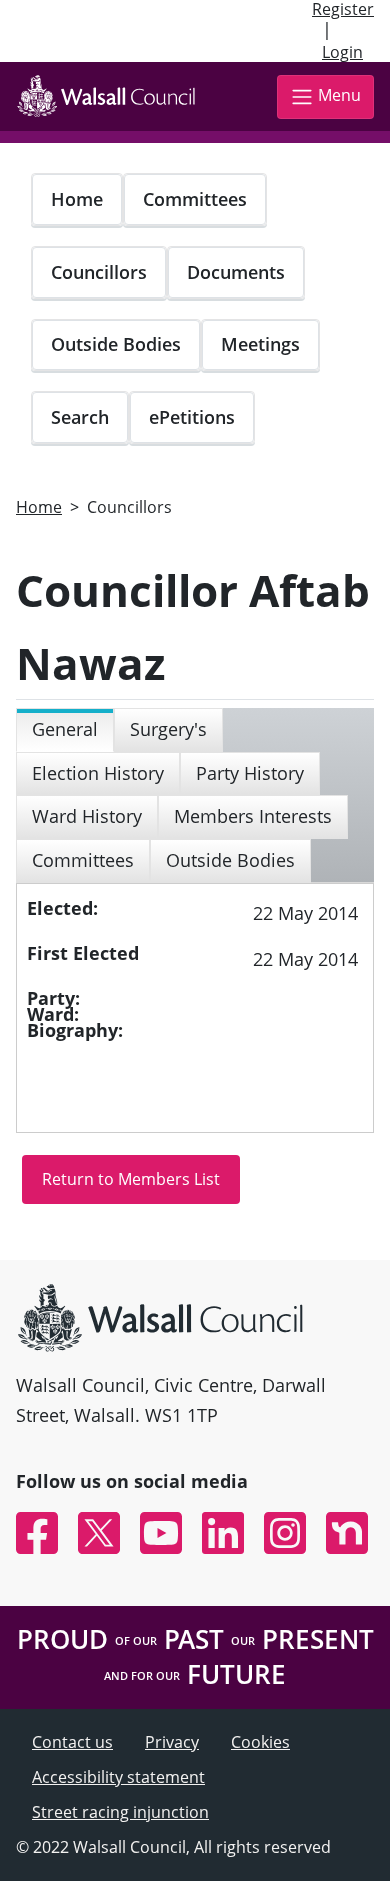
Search (80, 417)
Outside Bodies (116, 344)
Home (77, 199)
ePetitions (192, 417)
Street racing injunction (120, 1812)
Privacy (172, 1742)
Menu (339, 95)
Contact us (72, 1742)
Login (342, 52)
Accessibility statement (118, 1777)
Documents (236, 272)
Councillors (99, 272)
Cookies (260, 1742)
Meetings (260, 344)
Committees (195, 199)
